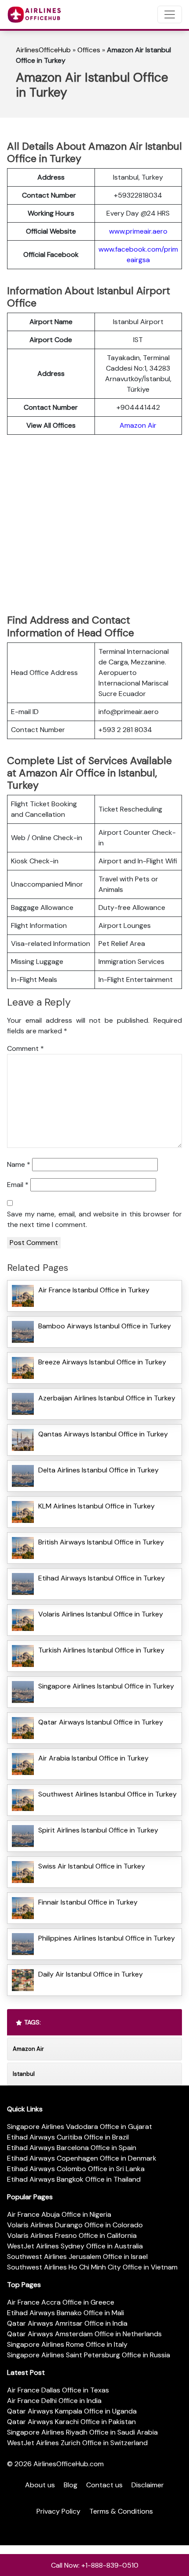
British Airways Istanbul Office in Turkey (101, 1542)
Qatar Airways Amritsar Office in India (67, 2323)
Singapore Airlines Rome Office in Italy (67, 2344)
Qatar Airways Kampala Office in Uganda (72, 2411)
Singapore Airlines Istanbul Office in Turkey (106, 1686)
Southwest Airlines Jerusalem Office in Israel (77, 2257)
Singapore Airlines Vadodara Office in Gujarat (80, 2127)
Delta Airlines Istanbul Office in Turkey (98, 1470)
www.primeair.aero (138, 231)
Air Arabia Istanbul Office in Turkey (93, 1758)
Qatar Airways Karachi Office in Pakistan (71, 2422)
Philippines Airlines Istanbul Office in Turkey (107, 1938)
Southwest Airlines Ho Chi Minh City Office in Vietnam (92, 2267)
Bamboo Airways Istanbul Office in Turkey (105, 1326)
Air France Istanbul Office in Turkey (94, 1290)
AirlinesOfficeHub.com (69, 2464)
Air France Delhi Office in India (54, 2401)
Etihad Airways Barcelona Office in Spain (72, 2148)
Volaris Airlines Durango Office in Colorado (75, 2225)
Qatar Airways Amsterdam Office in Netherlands (84, 2334)
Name (19, 1164)
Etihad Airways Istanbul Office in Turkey (102, 1578)
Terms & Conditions (121, 2511)
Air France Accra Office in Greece (61, 2302)
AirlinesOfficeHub (43, 50)
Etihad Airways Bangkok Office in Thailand (74, 2179)
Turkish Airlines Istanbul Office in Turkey (101, 1650)
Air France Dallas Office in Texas (58, 2390)
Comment (25, 1048)
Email (18, 1185)
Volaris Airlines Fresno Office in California (72, 2235)
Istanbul (24, 2074)
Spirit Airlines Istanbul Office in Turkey (98, 1830)
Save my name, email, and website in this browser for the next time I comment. (94, 1219)
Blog (71, 2485)
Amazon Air (138, 425)
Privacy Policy (58, 2511)
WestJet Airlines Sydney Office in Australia (75, 2246)
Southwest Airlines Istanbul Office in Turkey (107, 1794)
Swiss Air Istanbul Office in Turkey (92, 1866)
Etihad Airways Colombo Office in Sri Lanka (76, 2169)
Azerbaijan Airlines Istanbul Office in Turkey (107, 1398)
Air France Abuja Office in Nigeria (59, 2214)
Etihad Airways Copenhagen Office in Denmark (82, 2158)
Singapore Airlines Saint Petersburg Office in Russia (89, 2355)
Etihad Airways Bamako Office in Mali (65, 2313)
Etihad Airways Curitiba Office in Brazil (68, 2137)
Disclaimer (148, 2485)
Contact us (104, 2485)
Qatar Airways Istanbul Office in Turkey (101, 1722)
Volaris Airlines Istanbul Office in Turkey (101, 1614)
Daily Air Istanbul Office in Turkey (91, 1974)
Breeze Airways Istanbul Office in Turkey (102, 1362)
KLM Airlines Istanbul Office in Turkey (96, 1506)
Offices (89, 50)
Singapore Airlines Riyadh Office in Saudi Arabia (82, 2432)
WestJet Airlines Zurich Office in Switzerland (77, 2443)
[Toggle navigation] (170, 14)
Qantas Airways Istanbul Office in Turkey (103, 1434)
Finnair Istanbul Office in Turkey (88, 1902)
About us (40, 2485)
